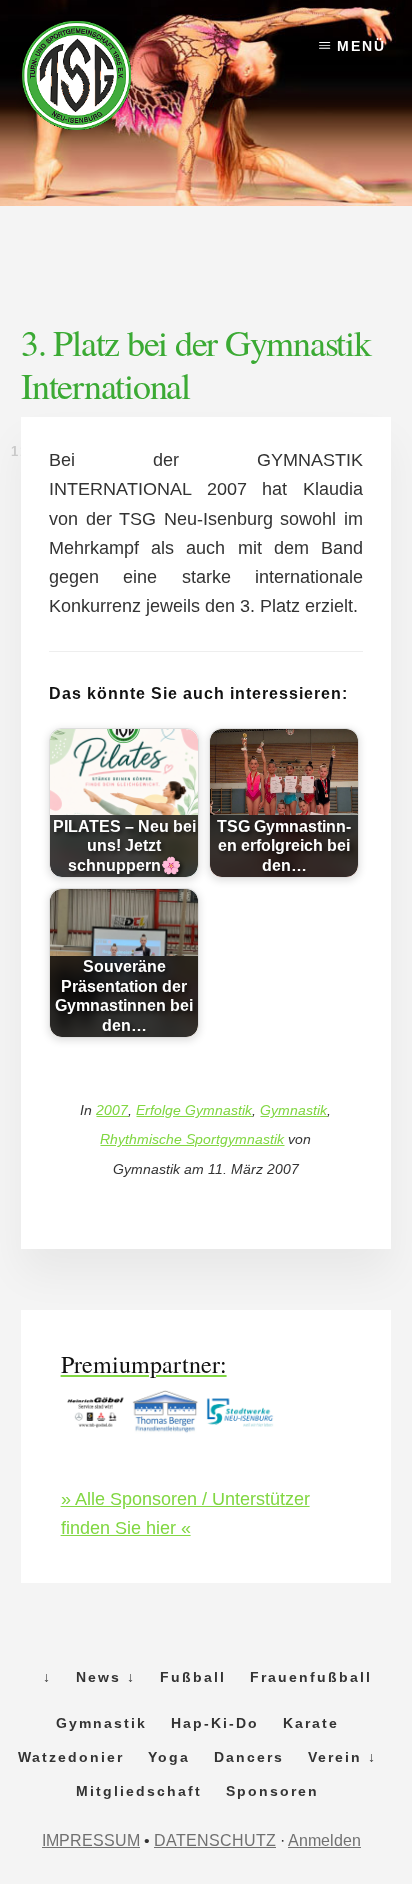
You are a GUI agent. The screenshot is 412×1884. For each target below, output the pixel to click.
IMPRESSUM (91, 1840)
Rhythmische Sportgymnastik (192, 1139)
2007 (112, 1110)
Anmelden (324, 1840)
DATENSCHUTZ (215, 1840)
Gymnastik (293, 1110)
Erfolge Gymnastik (194, 1110)
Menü (361, 46)
